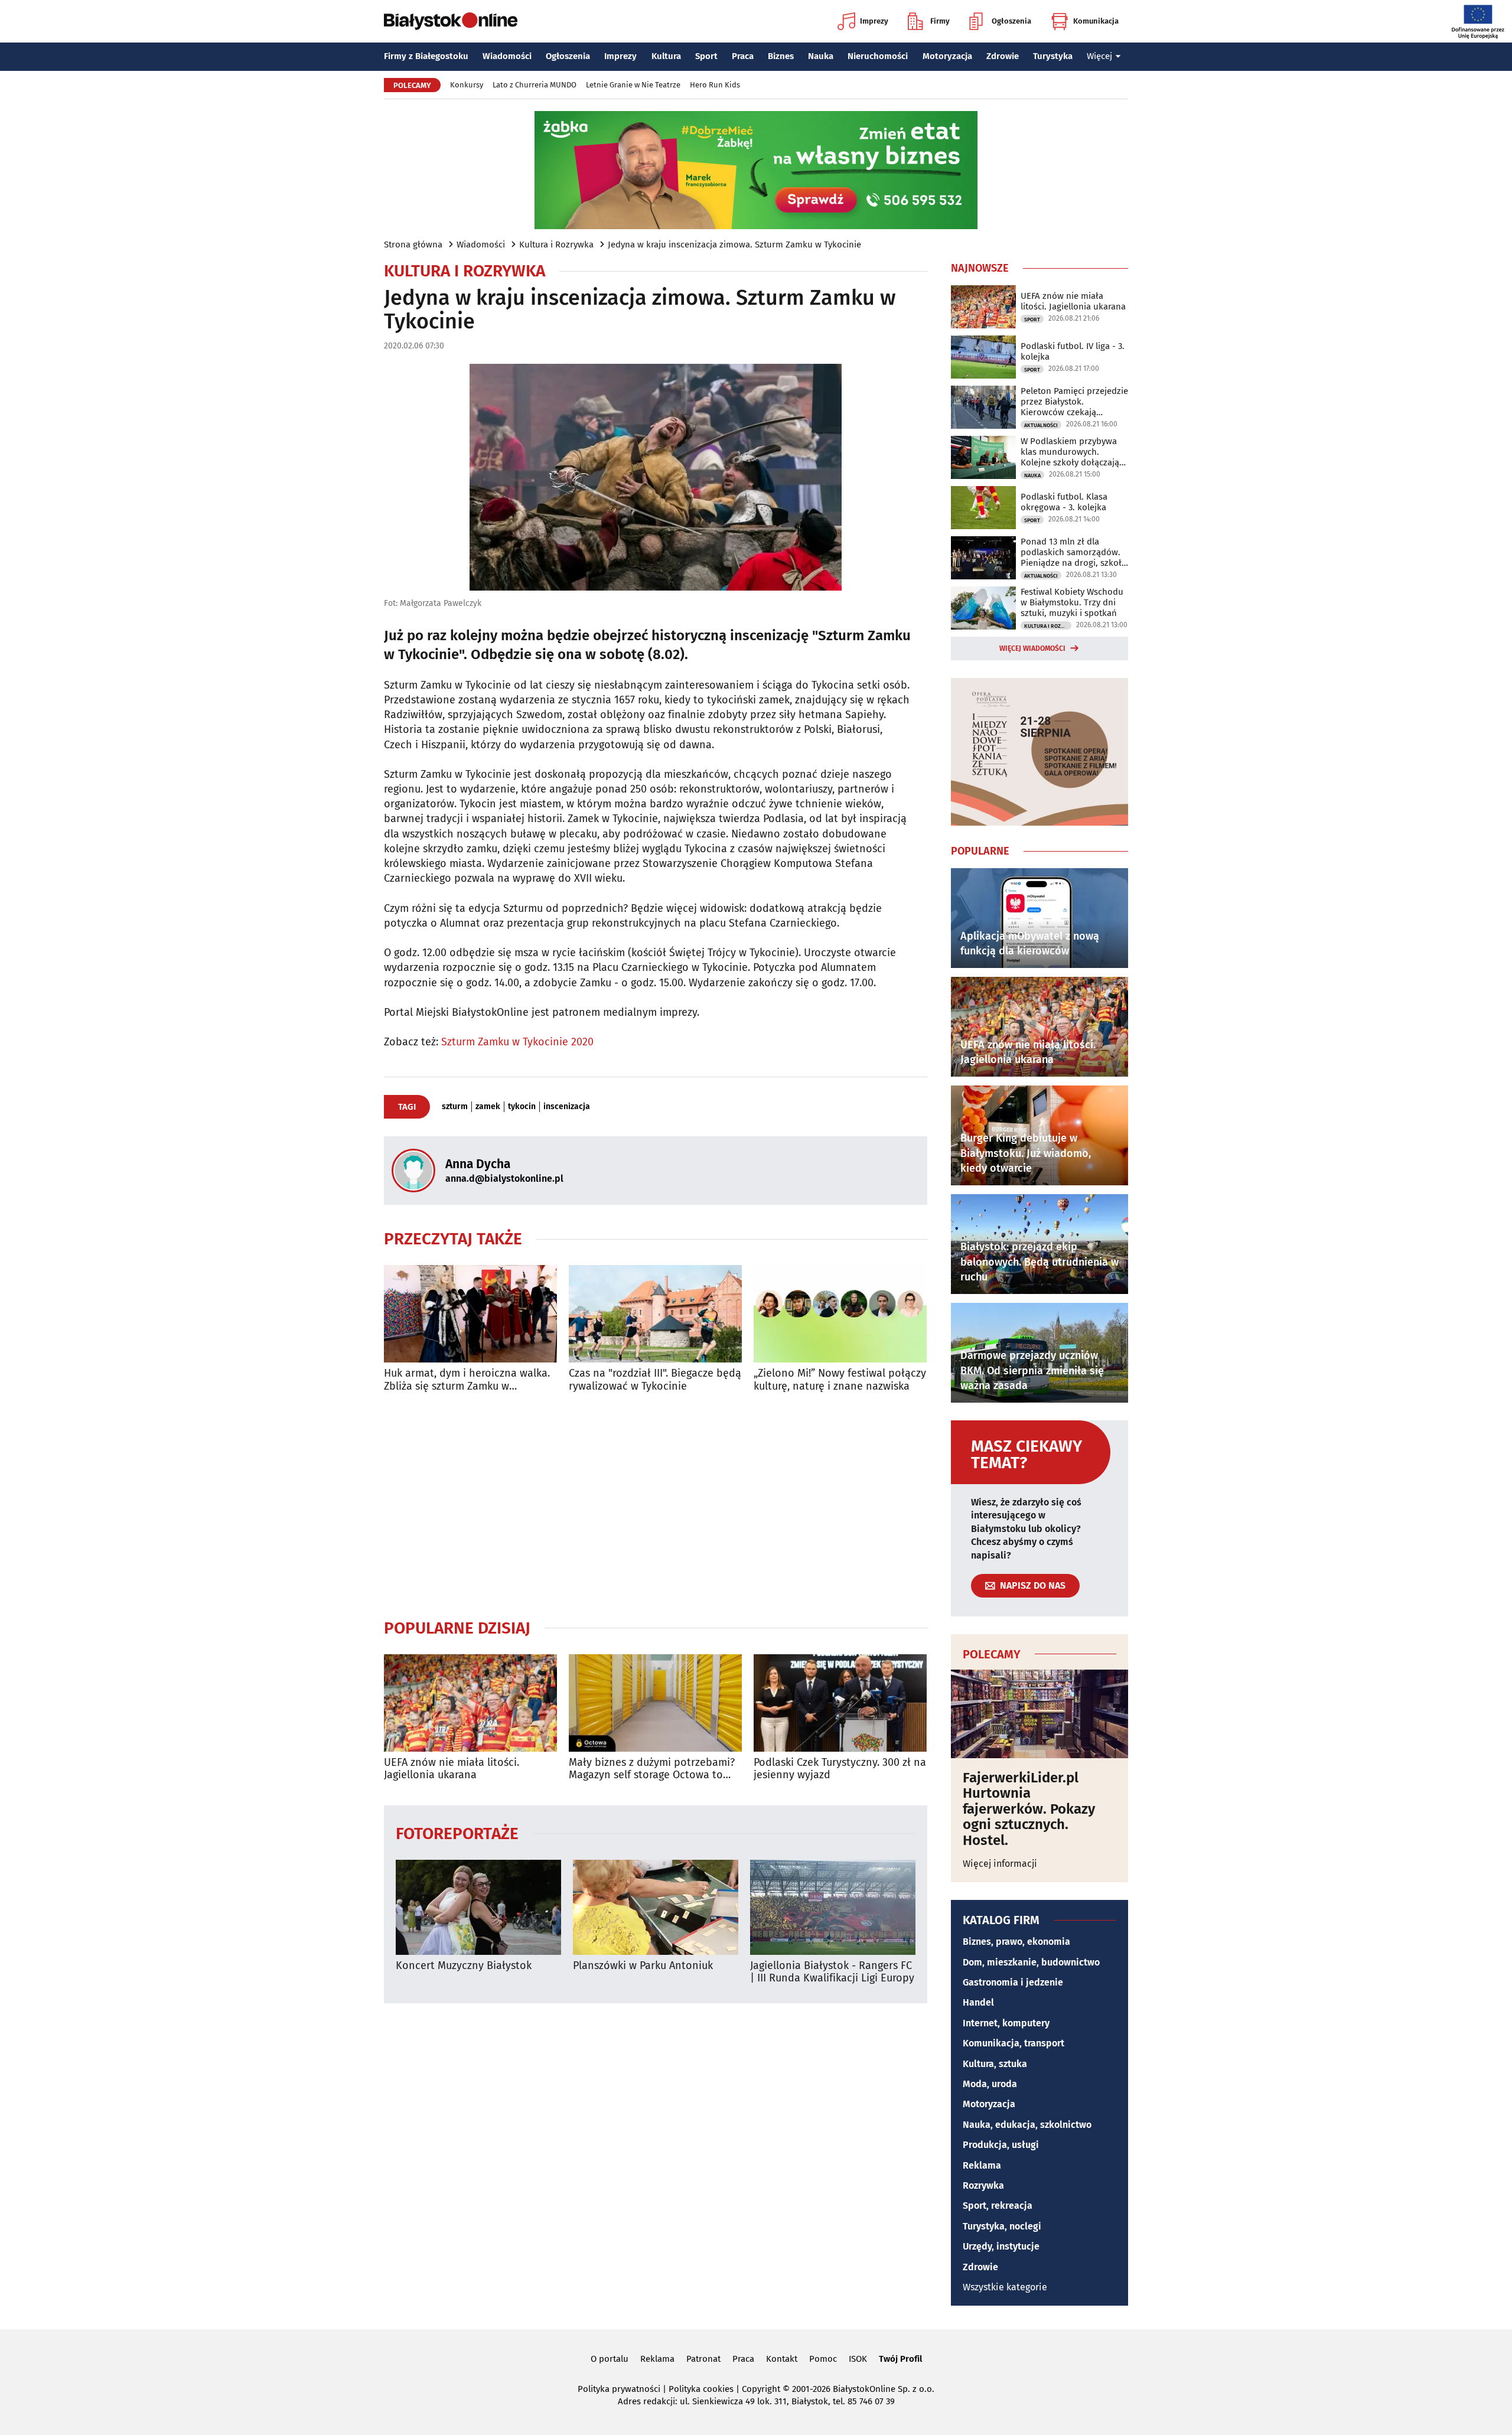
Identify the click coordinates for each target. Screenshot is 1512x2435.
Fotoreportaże (457, 1833)
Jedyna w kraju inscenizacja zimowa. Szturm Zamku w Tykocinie (734, 245)
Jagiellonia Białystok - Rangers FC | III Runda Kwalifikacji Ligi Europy (832, 1972)
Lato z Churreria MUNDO (535, 85)
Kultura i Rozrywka (556, 245)
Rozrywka (983, 2185)
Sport (706, 56)
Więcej (1099, 56)
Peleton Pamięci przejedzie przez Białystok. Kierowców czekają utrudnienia (1074, 402)
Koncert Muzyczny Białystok (464, 1966)
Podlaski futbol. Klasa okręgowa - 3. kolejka (1064, 502)
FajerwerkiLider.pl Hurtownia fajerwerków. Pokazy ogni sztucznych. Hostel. (1029, 1809)
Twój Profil (900, 2359)
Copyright (761, 2389)
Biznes (781, 56)
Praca (743, 56)
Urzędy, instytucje (1001, 2246)
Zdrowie (1003, 56)
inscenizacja (567, 1107)
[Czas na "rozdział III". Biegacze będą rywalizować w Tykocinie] (655, 1314)
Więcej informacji (1000, 1864)
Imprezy (874, 21)
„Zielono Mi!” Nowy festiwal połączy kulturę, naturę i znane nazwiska (840, 1380)
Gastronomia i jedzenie (1013, 1982)
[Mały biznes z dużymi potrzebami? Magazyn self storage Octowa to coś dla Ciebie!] (655, 1703)
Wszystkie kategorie (1005, 2287)
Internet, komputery (1006, 2023)
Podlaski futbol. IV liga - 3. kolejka (1073, 351)
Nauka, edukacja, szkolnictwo (1027, 2125)
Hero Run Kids (715, 85)
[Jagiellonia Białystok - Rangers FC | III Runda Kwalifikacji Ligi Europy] (833, 1907)
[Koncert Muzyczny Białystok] (478, 1907)
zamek (488, 1107)
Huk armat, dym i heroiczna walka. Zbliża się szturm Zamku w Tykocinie (467, 1380)
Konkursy (467, 85)
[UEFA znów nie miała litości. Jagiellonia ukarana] (470, 1703)
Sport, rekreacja (998, 2206)
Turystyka (1053, 56)
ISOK (858, 2359)
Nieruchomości (878, 56)
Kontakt (782, 2359)
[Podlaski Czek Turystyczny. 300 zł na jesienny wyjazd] (840, 1703)
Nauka (821, 56)
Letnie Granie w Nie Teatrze (633, 85)
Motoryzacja (947, 56)
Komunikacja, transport (1014, 2043)
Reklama (982, 2165)
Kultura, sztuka (995, 2064)
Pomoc (823, 2359)
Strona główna (413, 245)
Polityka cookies (701, 2389)
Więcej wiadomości (1032, 648)
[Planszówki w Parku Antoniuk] (656, 1907)
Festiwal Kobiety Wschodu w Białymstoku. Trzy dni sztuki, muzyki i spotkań (1072, 602)
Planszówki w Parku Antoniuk (643, 1966)
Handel (978, 2002)
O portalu (610, 2359)
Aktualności (1041, 425)
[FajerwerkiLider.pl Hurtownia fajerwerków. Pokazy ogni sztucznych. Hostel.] (1039, 1714)
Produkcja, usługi (1001, 2145)
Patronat (703, 2359)
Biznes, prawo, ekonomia (1016, 1942)
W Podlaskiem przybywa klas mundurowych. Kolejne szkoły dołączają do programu (1070, 452)
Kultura (666, 56)
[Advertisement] (656, 1505)
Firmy (940, 21)
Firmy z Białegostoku (426, 56)
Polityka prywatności (619, 2389)
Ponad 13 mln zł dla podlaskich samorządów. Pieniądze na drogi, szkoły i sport (1073, 552)
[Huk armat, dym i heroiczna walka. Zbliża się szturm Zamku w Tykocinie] (470, 1314)
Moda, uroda (990, 2084)
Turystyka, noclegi (1002, 2226)
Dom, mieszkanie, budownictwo (1031, 1962)
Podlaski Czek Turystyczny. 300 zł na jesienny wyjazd (840, 1769)
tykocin (522, 1107)
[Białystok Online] (451, 21)
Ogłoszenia (1011, 21)
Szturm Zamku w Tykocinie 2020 (517, 1042)
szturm (455, 1107)
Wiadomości (507, 56)
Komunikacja (1096, 21)
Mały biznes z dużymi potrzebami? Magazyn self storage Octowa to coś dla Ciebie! (652, 1769)
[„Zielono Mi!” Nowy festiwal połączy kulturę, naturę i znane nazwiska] (840, 1314)
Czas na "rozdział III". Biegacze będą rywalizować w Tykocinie (655, 1380)
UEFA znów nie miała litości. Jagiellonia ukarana (452, 1769)
